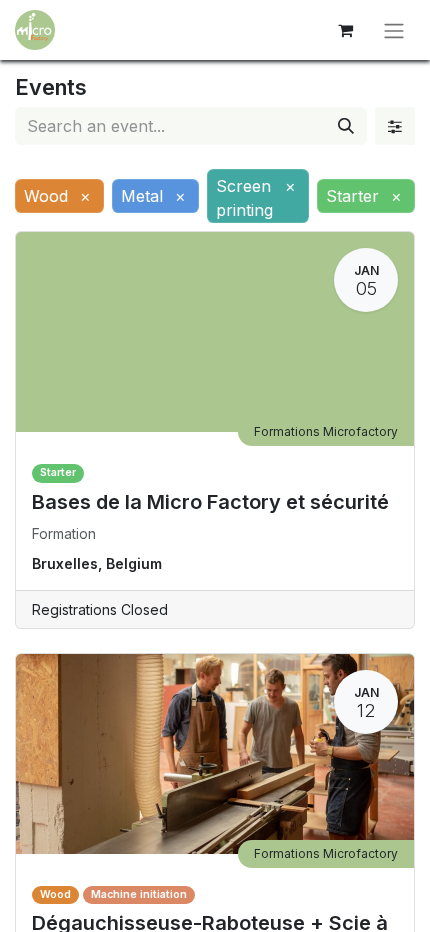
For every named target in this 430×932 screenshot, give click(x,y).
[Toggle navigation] (394, 30)
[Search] (346, 126)
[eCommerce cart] (345, 30)
